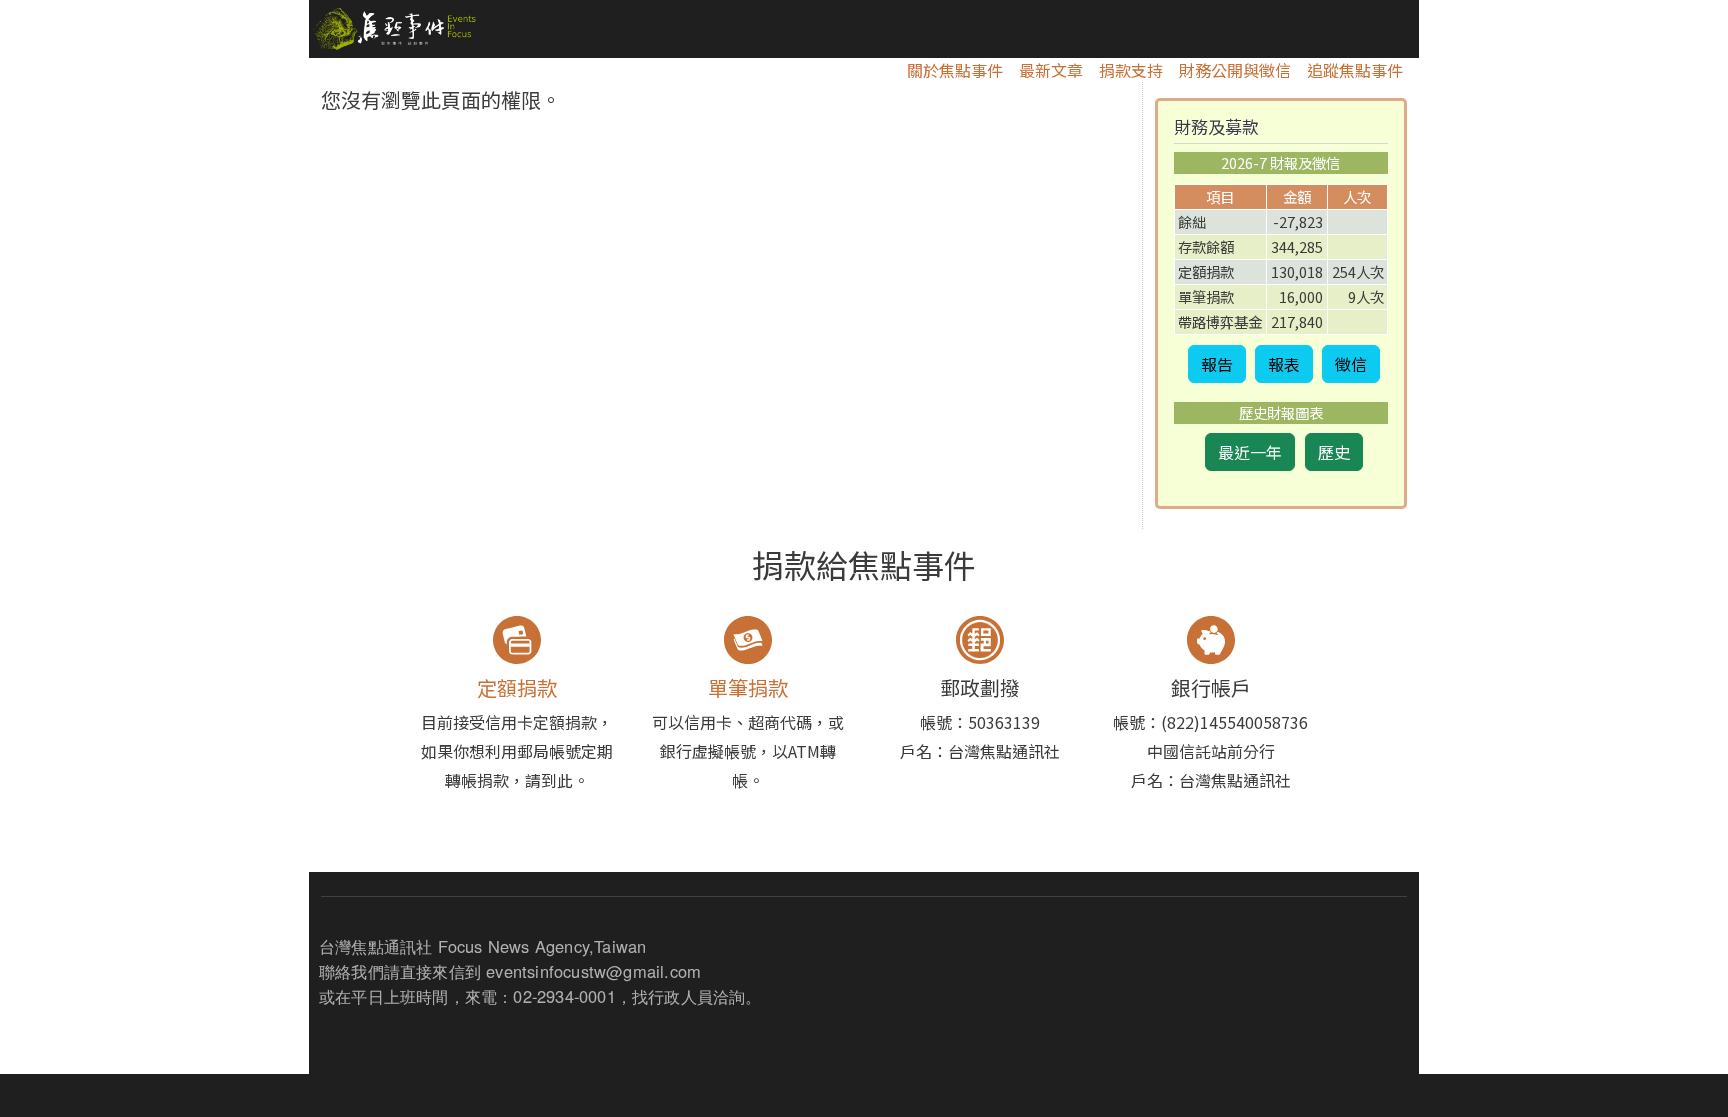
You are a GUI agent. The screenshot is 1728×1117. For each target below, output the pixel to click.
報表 (1284, 364)
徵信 (1351, 364)
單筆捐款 (748, 687)
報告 (1217, 364)
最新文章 (1051, 70)
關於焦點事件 (955, 70)
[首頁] (392, 29)
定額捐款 (517, 687)
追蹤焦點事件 (1355, 70)
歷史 (1334, 452)
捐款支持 (1131, 70)
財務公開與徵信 (1235, 70)
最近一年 (1250, 452)
